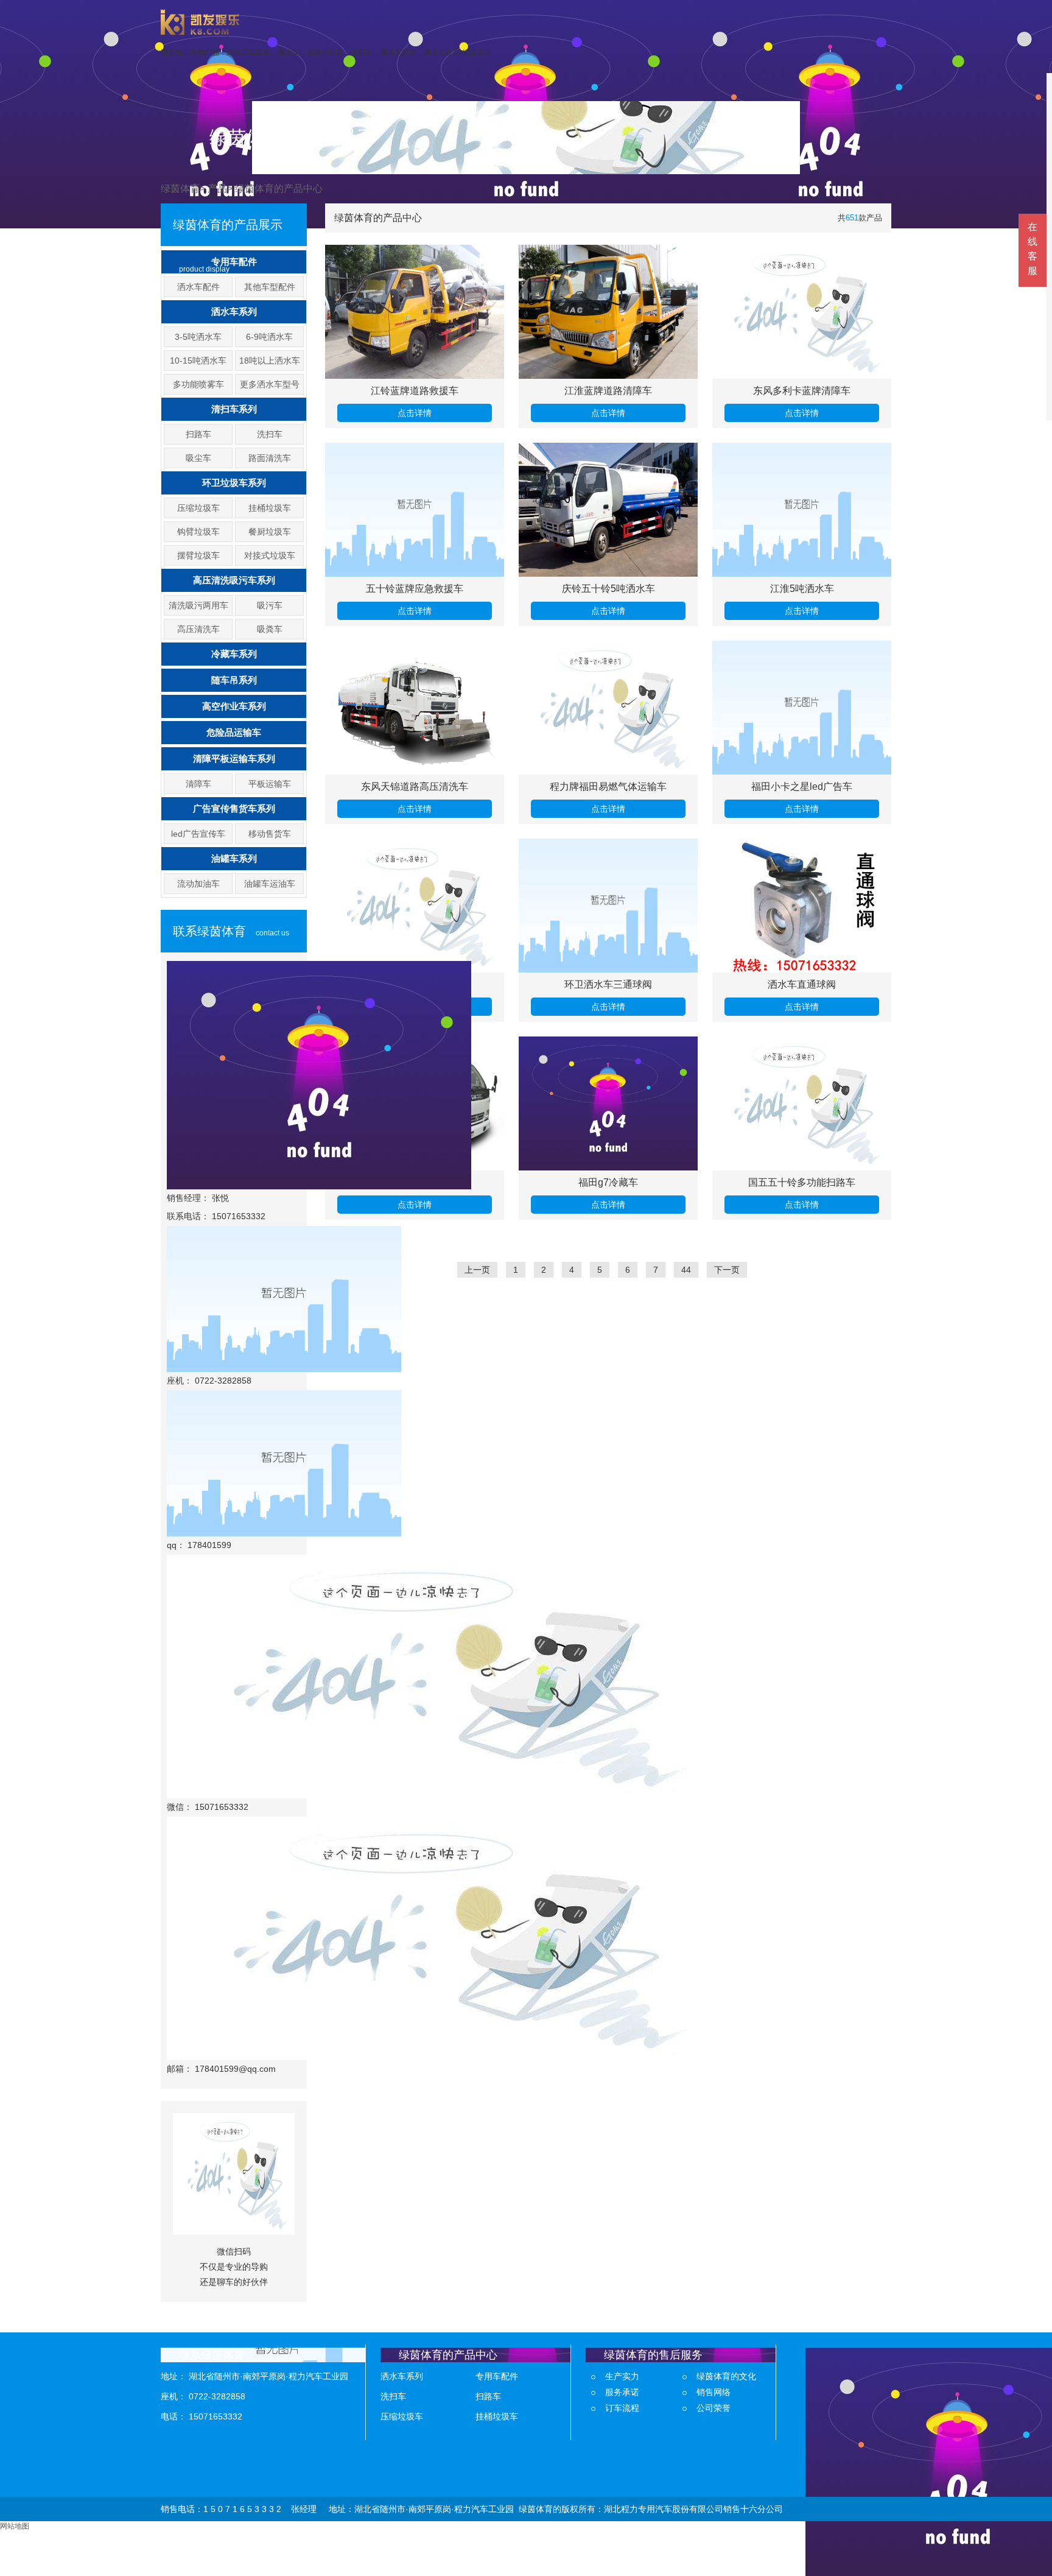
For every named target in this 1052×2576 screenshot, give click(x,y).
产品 (217, 188)
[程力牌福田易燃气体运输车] (608, 708)
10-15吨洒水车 (198, 361)
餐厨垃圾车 (270, 532)
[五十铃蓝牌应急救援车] (415, 510)
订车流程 (622, 2408)
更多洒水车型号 (270, 384)
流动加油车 (198, 884)
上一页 (477, 1270)
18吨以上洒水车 (270, 361)
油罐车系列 (234, 858)
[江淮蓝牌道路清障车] (608, 312)
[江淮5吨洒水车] (802, 510)
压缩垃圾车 (198, 508)
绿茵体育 (180, 188)
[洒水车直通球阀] (802, 906)
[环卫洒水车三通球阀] (608, 906)
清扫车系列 (234, 409)
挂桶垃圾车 (270, 508)
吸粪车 (270, 629)
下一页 (727, 1270)
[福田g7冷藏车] (608, 1103)
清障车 (198, 784)
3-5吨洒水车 (198, 337)
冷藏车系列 (234, 654)
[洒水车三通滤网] (415, 906)
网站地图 (15, 2526)
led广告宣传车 (198, 834)
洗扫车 (270, 434)
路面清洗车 (270, 458)
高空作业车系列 (234, 706)
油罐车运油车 (270, 884)
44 (686, 1270)
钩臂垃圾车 (198, 532)
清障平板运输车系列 (234, 758)
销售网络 (714, 2392)
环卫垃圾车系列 (234, 483)
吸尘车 (198, 458)
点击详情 (415, 413)
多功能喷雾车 (198, 384)
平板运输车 (270, 784)
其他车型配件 (270, 287)
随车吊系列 (234, 680)
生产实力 (622, 2376)
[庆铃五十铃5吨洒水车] (608, 510)
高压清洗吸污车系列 (234, 580)
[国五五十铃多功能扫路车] (802, 1103)
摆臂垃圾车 (198, 555)
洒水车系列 (234, 311)
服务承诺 (622, 2392)
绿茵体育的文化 (726, 2376)
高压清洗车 (198, 629)
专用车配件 (234, 262)
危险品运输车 (234, 732)
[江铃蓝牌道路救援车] (415, 312)
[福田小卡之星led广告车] (802, 708)
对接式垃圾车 (270, 555)
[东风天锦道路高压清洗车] (415, 708)
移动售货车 (270, 834)
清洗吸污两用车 (198, 605)
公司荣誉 (714, 2408)
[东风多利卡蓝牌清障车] (802, 312)
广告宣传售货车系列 (234, 808)
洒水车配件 (198, 287)
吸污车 (270, 605)
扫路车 (198, 434)
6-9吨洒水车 (269, 337)
